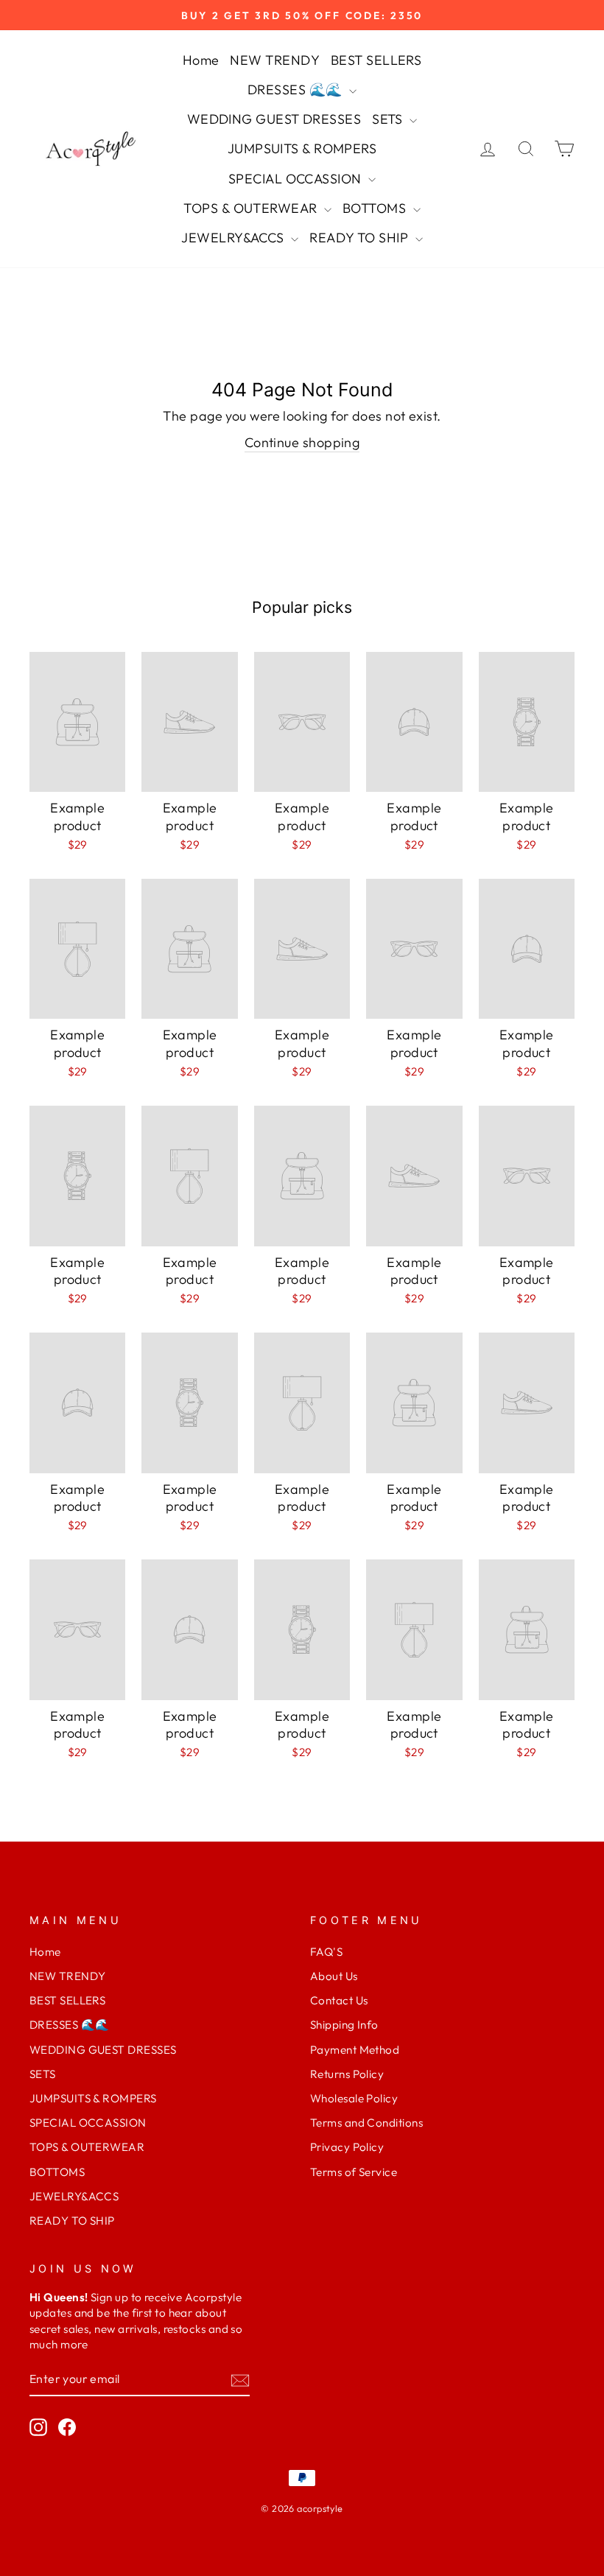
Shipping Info (344, 2025)
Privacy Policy (347, 2147)
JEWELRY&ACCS (234, 238)
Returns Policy (347, 2074)
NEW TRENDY (275, 60)
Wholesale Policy (354, 2098)
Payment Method (355, 2050)
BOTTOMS (376, 208)
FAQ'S (326, 1952)
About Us (334, 1976)
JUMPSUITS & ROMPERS (302, 148)
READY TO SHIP (360, 238)
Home (201, 60)
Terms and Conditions (366, 2123)
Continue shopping (302, 442)
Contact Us (339, 2000)
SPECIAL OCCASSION (296, 179)
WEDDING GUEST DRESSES (274, 119)
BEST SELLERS (376, 60)
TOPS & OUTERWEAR (252, 208)
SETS (389, 119)
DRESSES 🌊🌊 (296, 90)
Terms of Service (354, 2172)
